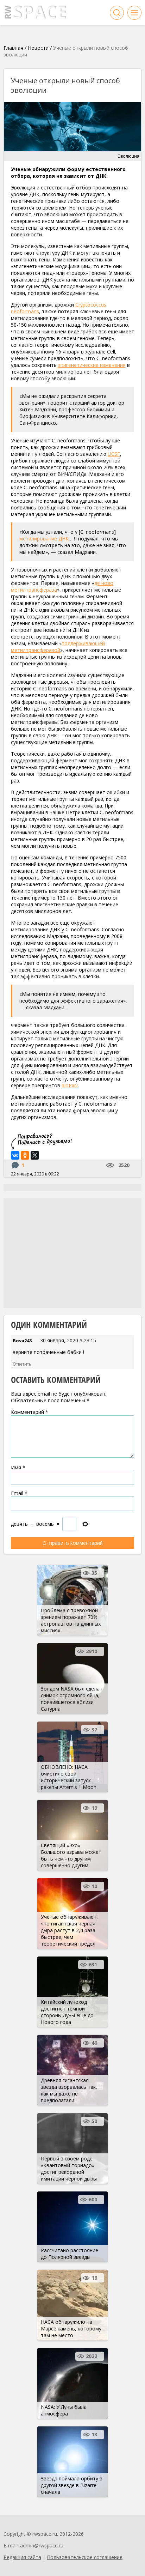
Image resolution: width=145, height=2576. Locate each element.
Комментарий (30, 1412)
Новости (38, 48)
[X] (35, 1155)
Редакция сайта (22, 2557)
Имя (18, 1467)
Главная (13, 48)
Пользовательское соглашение (85, 2557)
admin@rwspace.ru (42, 2545)
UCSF (114, 454)
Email (19, 1493)
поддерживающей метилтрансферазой (58, 647)
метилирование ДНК (44, 539)
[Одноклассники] (25, 1155)
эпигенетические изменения (92, 365)
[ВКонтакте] (15, 1155)
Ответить (22, 1364)
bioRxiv (70, 1085)
